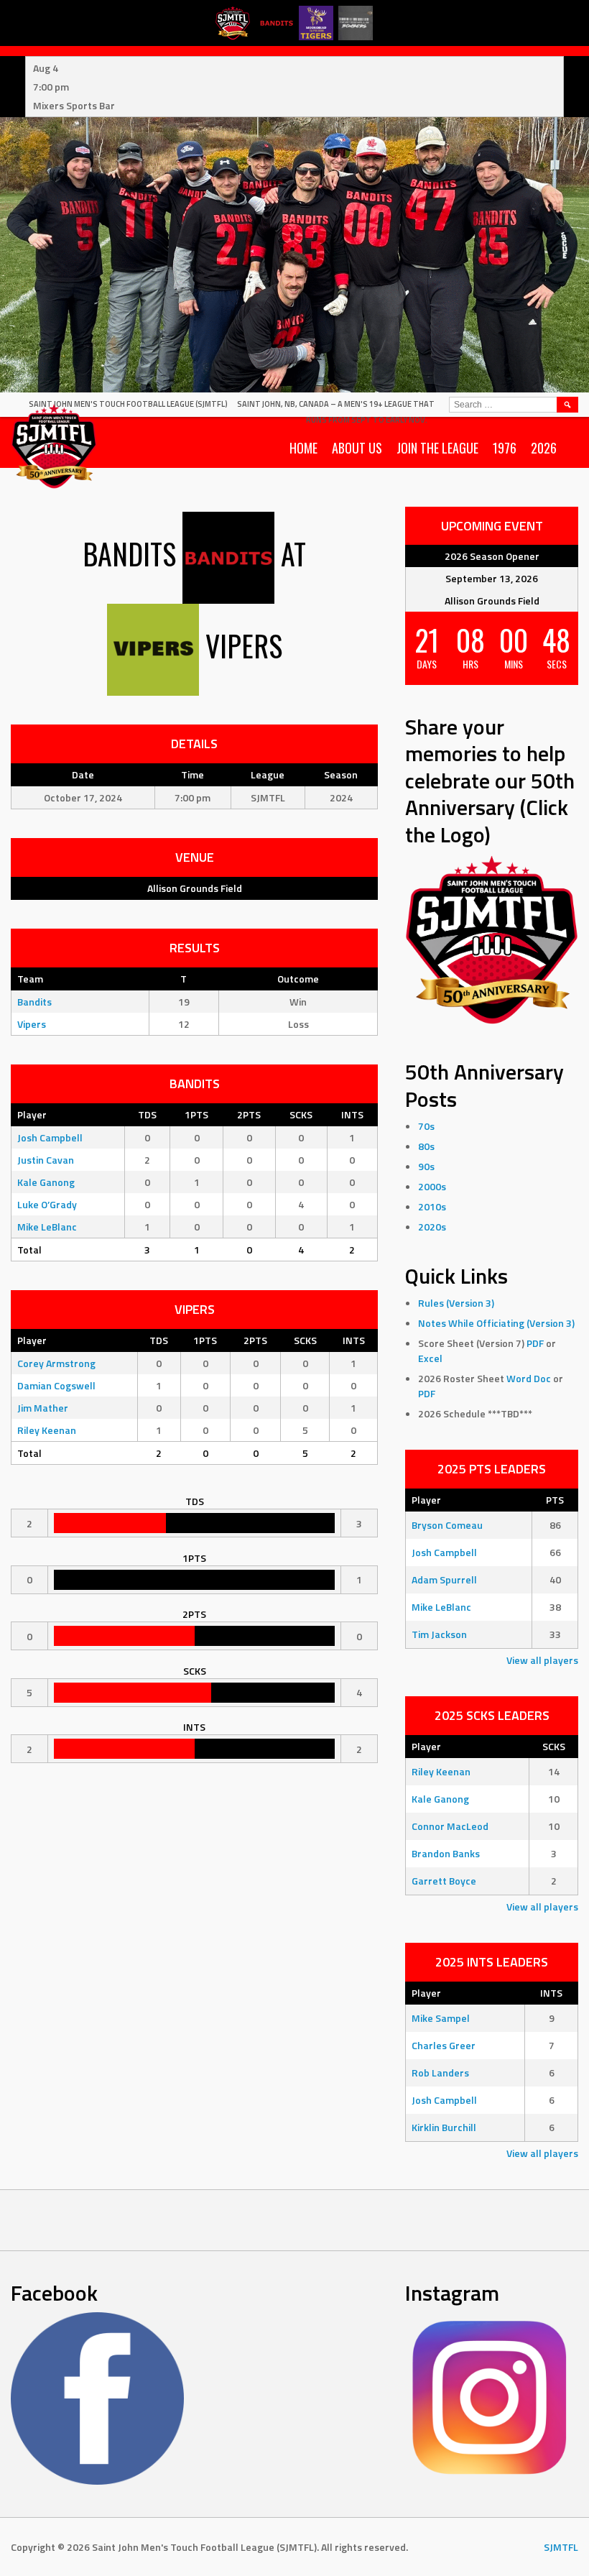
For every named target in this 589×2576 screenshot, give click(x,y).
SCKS (301, 1114)
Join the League (437, 448)
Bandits (34, 1002)
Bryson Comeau (447, 1525)
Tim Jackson (439, 1634)
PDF (535, 1343)
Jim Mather (43, 1408)
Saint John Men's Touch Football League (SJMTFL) (128, 404)
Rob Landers (440, 2073)
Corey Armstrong (56, 1363)
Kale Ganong (46, 1182)
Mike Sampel (441, 2018)
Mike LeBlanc (47, 1227)
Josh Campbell (50, 1137)
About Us (357, 448)
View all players (542, 1660)
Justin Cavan (46, 1160)
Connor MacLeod (450, 1826)
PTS (555, 1500)
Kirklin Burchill (444, 2127)
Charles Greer (444, 2045)
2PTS (249, 1114)
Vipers (32, 1024)
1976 (505, 448)
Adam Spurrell (444, 1579)
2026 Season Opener (492, 556)
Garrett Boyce (444, 1881)
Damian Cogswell (56, 1385)
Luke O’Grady (47, 1204)
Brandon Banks (446, 1853)
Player (32, 1114)
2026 (544, 448)
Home (303, 448)
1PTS (196, 1114)
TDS (147, 1114)
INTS (352, 1114)
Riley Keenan (47, 1430)
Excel (430, 1358)
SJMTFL (561, 2547)
